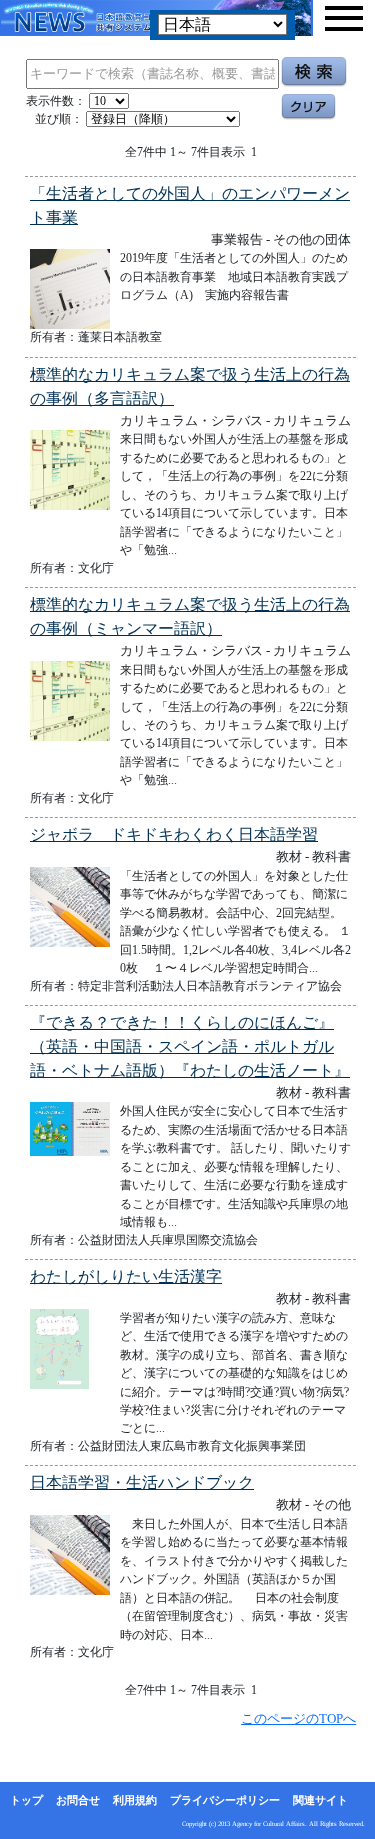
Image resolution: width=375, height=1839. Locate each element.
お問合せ (78, 1800)
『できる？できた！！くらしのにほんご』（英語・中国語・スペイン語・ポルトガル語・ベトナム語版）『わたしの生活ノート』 (190, 1046)
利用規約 (135, 1800)
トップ (26, 1800)
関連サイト (320, 1800)
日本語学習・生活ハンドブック (142, 1482)
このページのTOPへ (298, 1718)
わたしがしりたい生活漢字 (126, 1276)
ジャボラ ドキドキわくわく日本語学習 (174, 834)
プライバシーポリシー (225, 1800)
